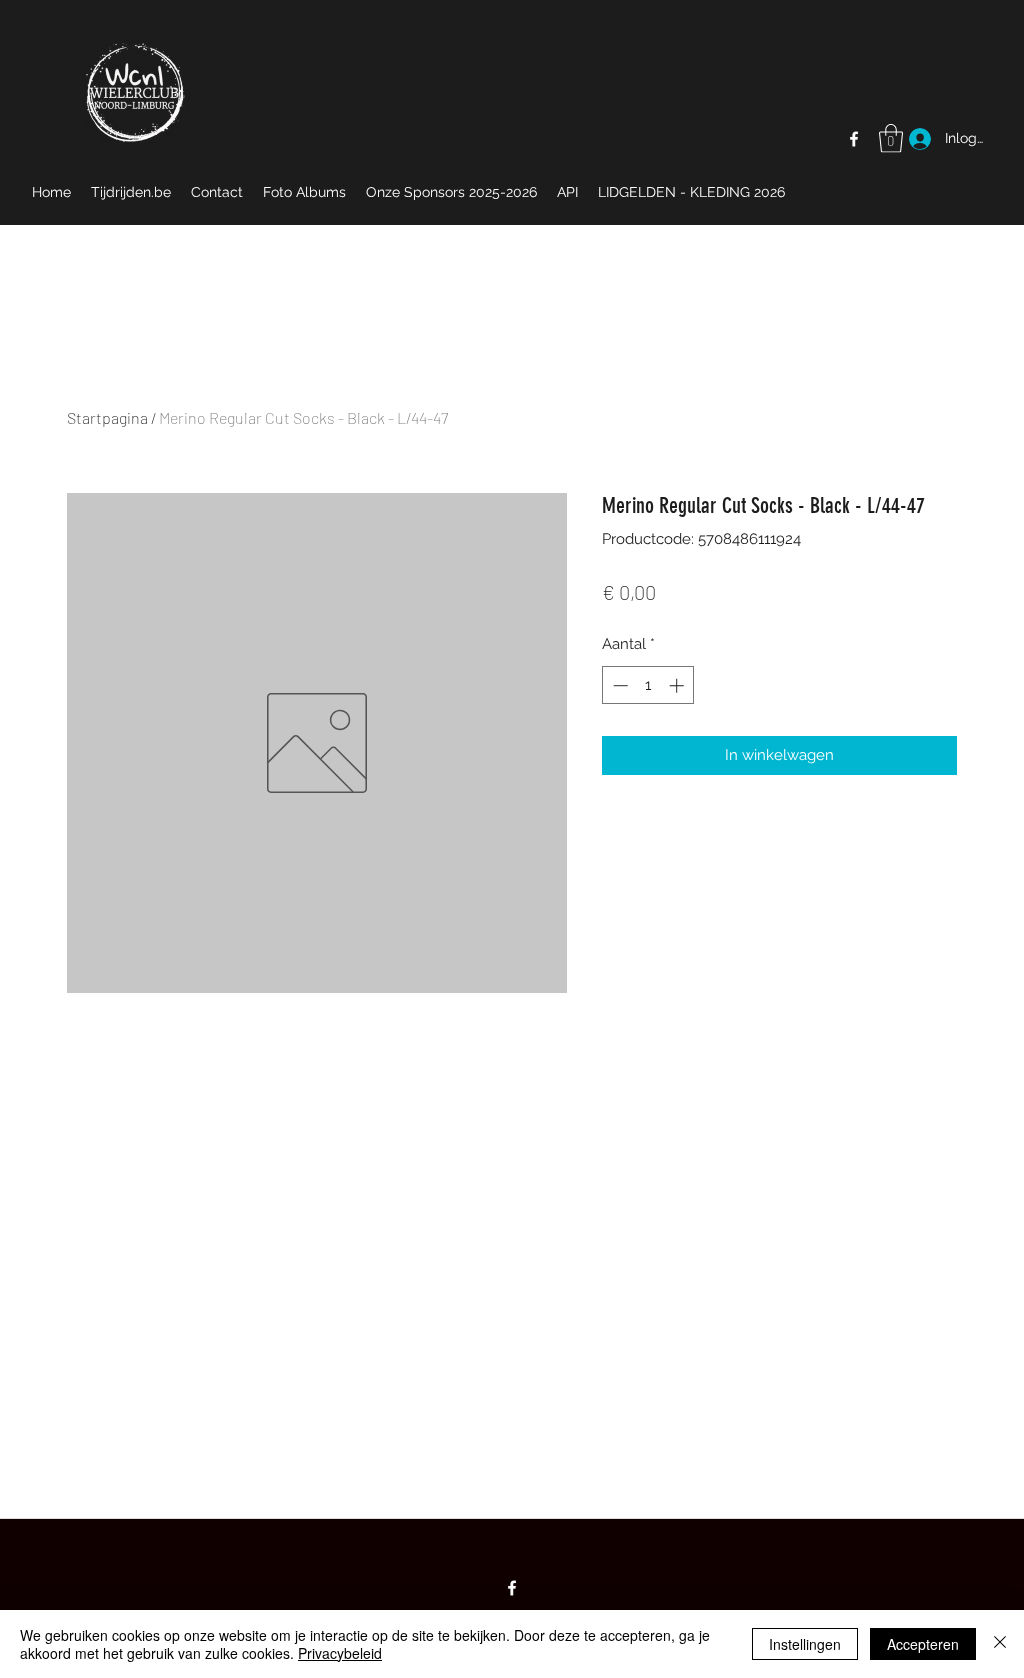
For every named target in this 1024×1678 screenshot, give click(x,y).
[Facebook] (854, 139)
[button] (891, 138)
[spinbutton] (648, 685)
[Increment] (678, 685)
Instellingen (805, 1644)
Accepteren (923, 1644)
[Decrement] (618, 685)
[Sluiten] (1000, 1644)
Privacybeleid (340, 1653)
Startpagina (107, 417)
